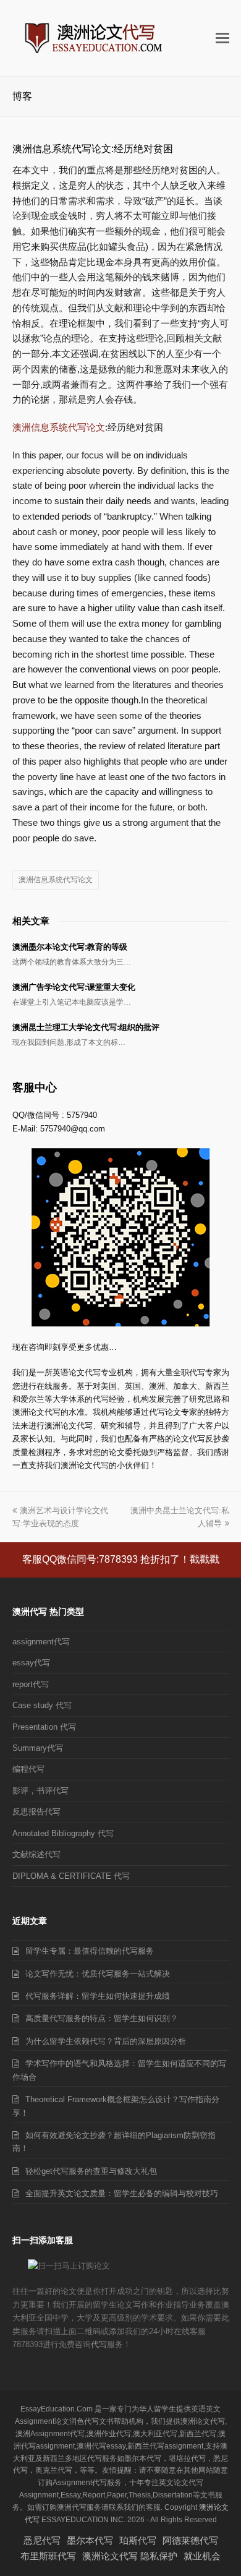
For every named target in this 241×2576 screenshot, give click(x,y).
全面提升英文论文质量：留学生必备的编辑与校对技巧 (122, 2193)
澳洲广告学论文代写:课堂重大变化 (74, 987)
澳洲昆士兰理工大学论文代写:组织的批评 (86, 1027)
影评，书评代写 (40, 1791)
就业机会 (202, 2556)
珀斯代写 (138, 2540)
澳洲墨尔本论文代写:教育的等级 (70, 947)
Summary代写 (38, 1748)
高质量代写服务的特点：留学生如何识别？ (102, 2018)
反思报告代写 (36, 1812)
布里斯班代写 (48, 2556)
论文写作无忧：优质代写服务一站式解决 (98, 1974)
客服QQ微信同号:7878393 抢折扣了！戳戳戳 (121, 1559)
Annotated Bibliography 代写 (63, 1833)
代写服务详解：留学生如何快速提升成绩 (98, 1996)
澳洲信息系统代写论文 (59, 427)
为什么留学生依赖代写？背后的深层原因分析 (106, 2041)
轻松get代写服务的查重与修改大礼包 (91, 2171)
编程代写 (28, 1769)
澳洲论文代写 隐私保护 (130, 2556)
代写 (99, 2344)
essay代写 (31, 1663)
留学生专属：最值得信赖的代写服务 (90, 1951)
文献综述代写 (36, 1854)
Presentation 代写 (44, 1727)
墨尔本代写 (90, 2540)
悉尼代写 (42, 2540)
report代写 (31, 1684)
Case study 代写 (42, 1705)
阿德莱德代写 (190, 2540)
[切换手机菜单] (222, 38)
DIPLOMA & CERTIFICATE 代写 (71, 1876)
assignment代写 (41, 1642)
